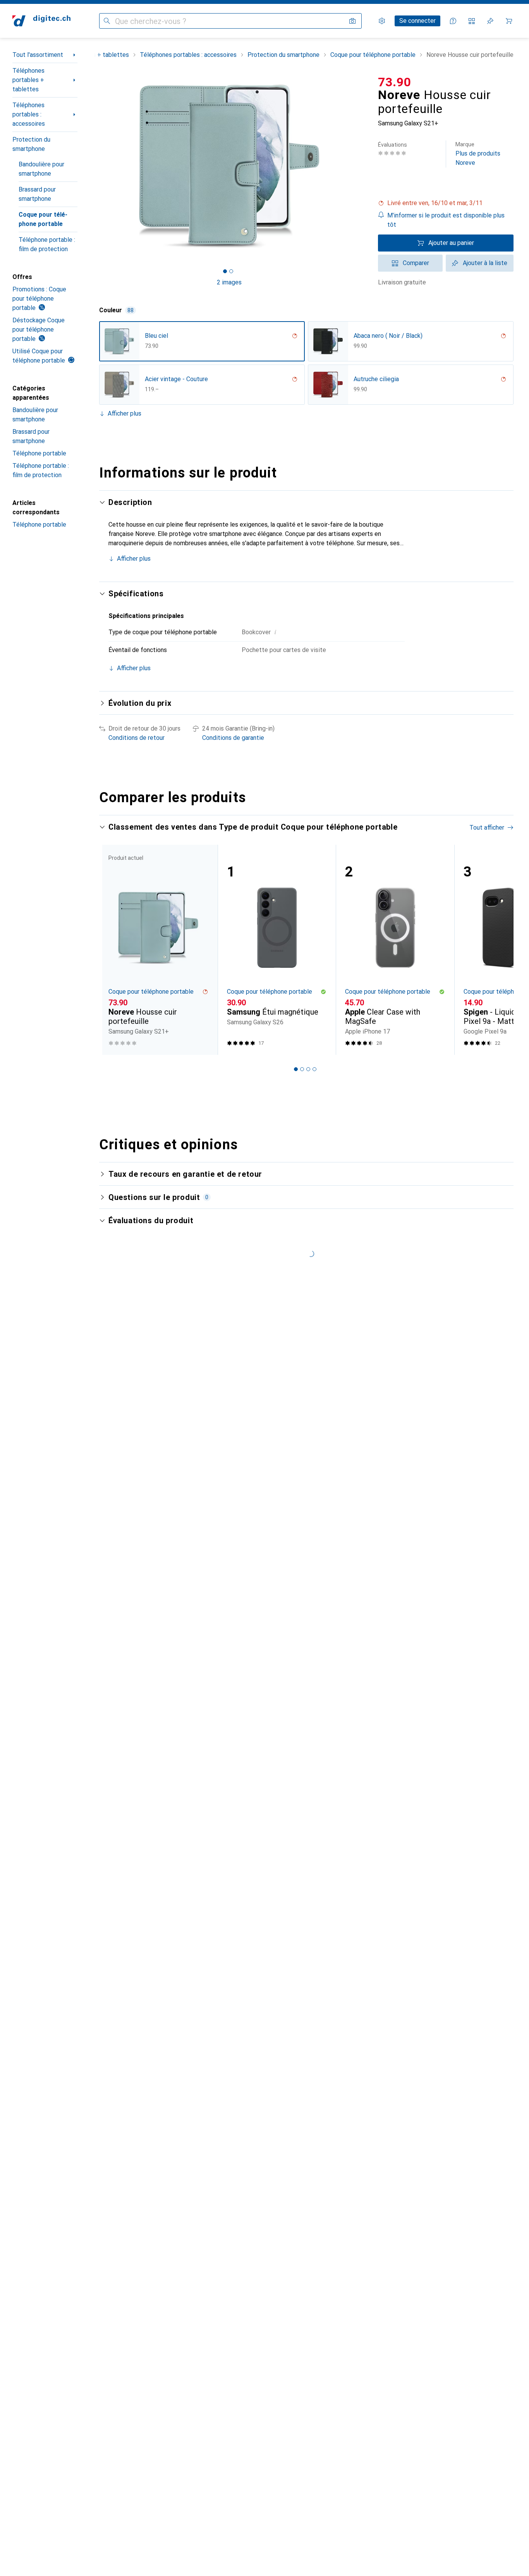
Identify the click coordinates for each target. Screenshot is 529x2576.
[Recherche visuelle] (352, 21)
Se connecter (417, 21)
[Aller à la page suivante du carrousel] (500, 950)
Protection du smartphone (31, 144)
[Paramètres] (382, 21)
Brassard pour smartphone (37, 194)
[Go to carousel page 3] (308, 1069)
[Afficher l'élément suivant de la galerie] (361, 166)
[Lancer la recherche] (107, 21)
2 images (229, 282)
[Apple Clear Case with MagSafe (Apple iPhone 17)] (395, 950)
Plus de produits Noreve (478, 154)
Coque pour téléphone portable (43, 219)
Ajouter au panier (451, 243)
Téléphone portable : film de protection (47, 244)
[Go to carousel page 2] (302, 1069)
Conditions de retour (137, 738)
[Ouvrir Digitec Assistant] (453, 21)
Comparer (416, 263)
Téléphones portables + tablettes (28, 80)
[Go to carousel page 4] (314, 1069)
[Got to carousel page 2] (231, 271)
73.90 (395, 82)
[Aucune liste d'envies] (490, 21)
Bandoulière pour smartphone (41, 169)
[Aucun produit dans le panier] (509, 21)
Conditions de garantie (233, 738)
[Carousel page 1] (225, 271)
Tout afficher (487, 828)
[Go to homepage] (41, 21)
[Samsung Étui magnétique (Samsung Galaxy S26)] (277, 950)
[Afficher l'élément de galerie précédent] (98, 166)
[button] (446, 203)
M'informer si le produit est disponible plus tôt (446, 220)
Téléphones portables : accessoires (29, 114)
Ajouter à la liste (485, 263)
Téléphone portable (39, 453)
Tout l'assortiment (38, 55)
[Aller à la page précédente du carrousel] (113, 950)
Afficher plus (125, 413)
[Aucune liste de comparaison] (472, 21)
